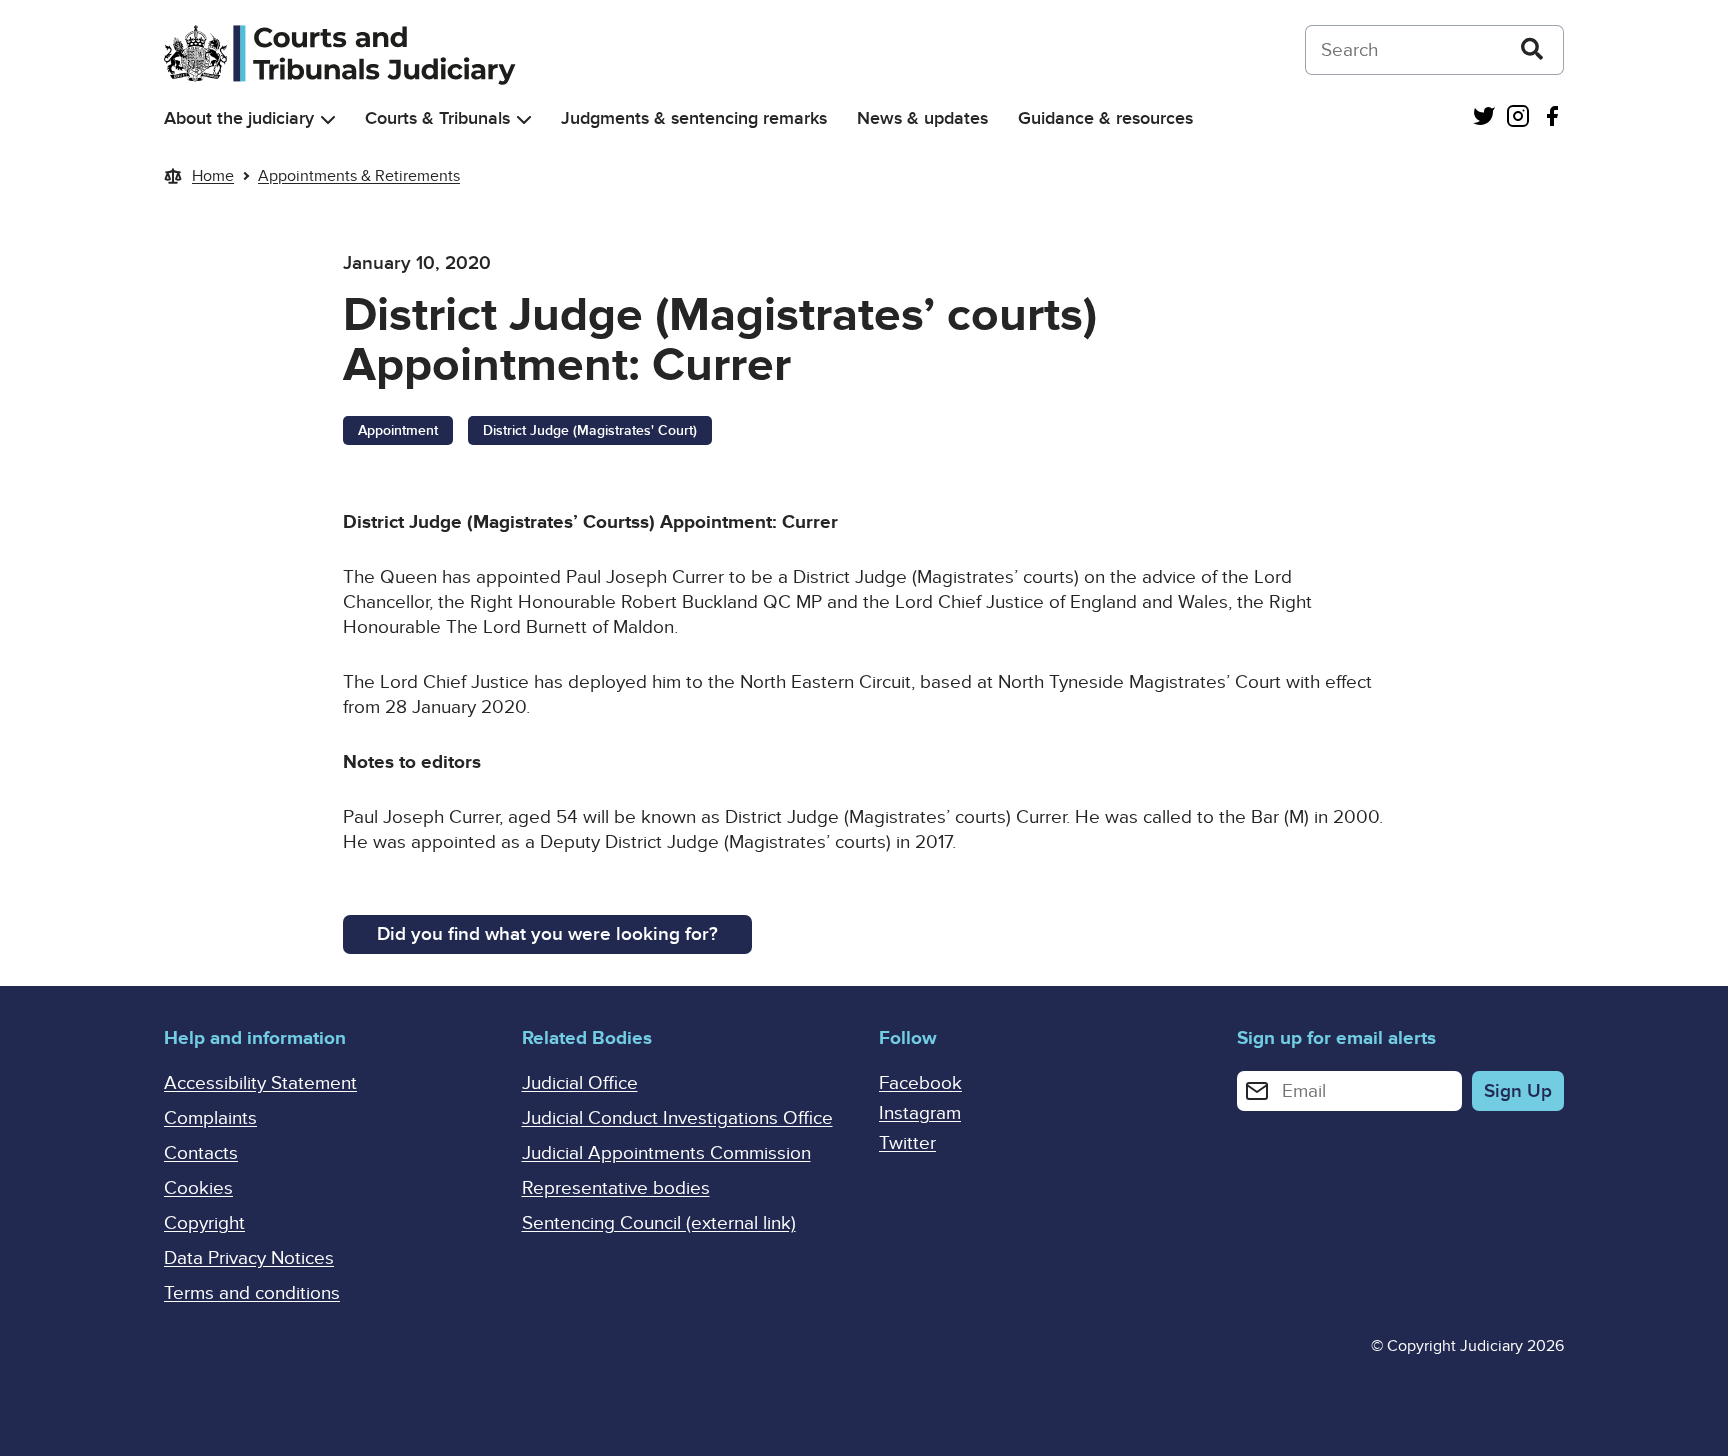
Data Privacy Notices (249, 1258)
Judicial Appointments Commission (666, 1153)
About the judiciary (239, 118)
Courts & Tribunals (437, 118)
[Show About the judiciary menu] (328, 119)
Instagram (920, 1113)
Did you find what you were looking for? (547, 934)
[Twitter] (1484, 118)
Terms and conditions (252, 1293)
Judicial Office (580, 1083)
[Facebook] (1552, 118)
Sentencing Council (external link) (659, 1223)
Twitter (907, 1143)
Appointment (398, 430)
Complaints (210, 1118)
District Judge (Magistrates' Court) (590, 430)
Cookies (198, 1188)
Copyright (204, 1223)
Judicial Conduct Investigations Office (677, 1118)
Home (213, 176)
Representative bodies (616, 1188)
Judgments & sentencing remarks (694, 118)
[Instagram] (1518, 118)
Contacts (201, 1153)
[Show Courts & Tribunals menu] (524, 119)
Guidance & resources (1105, 118)
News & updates (922, 118)
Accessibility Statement (260, 1083)
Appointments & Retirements (359, 176)
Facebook (920, 1083)
